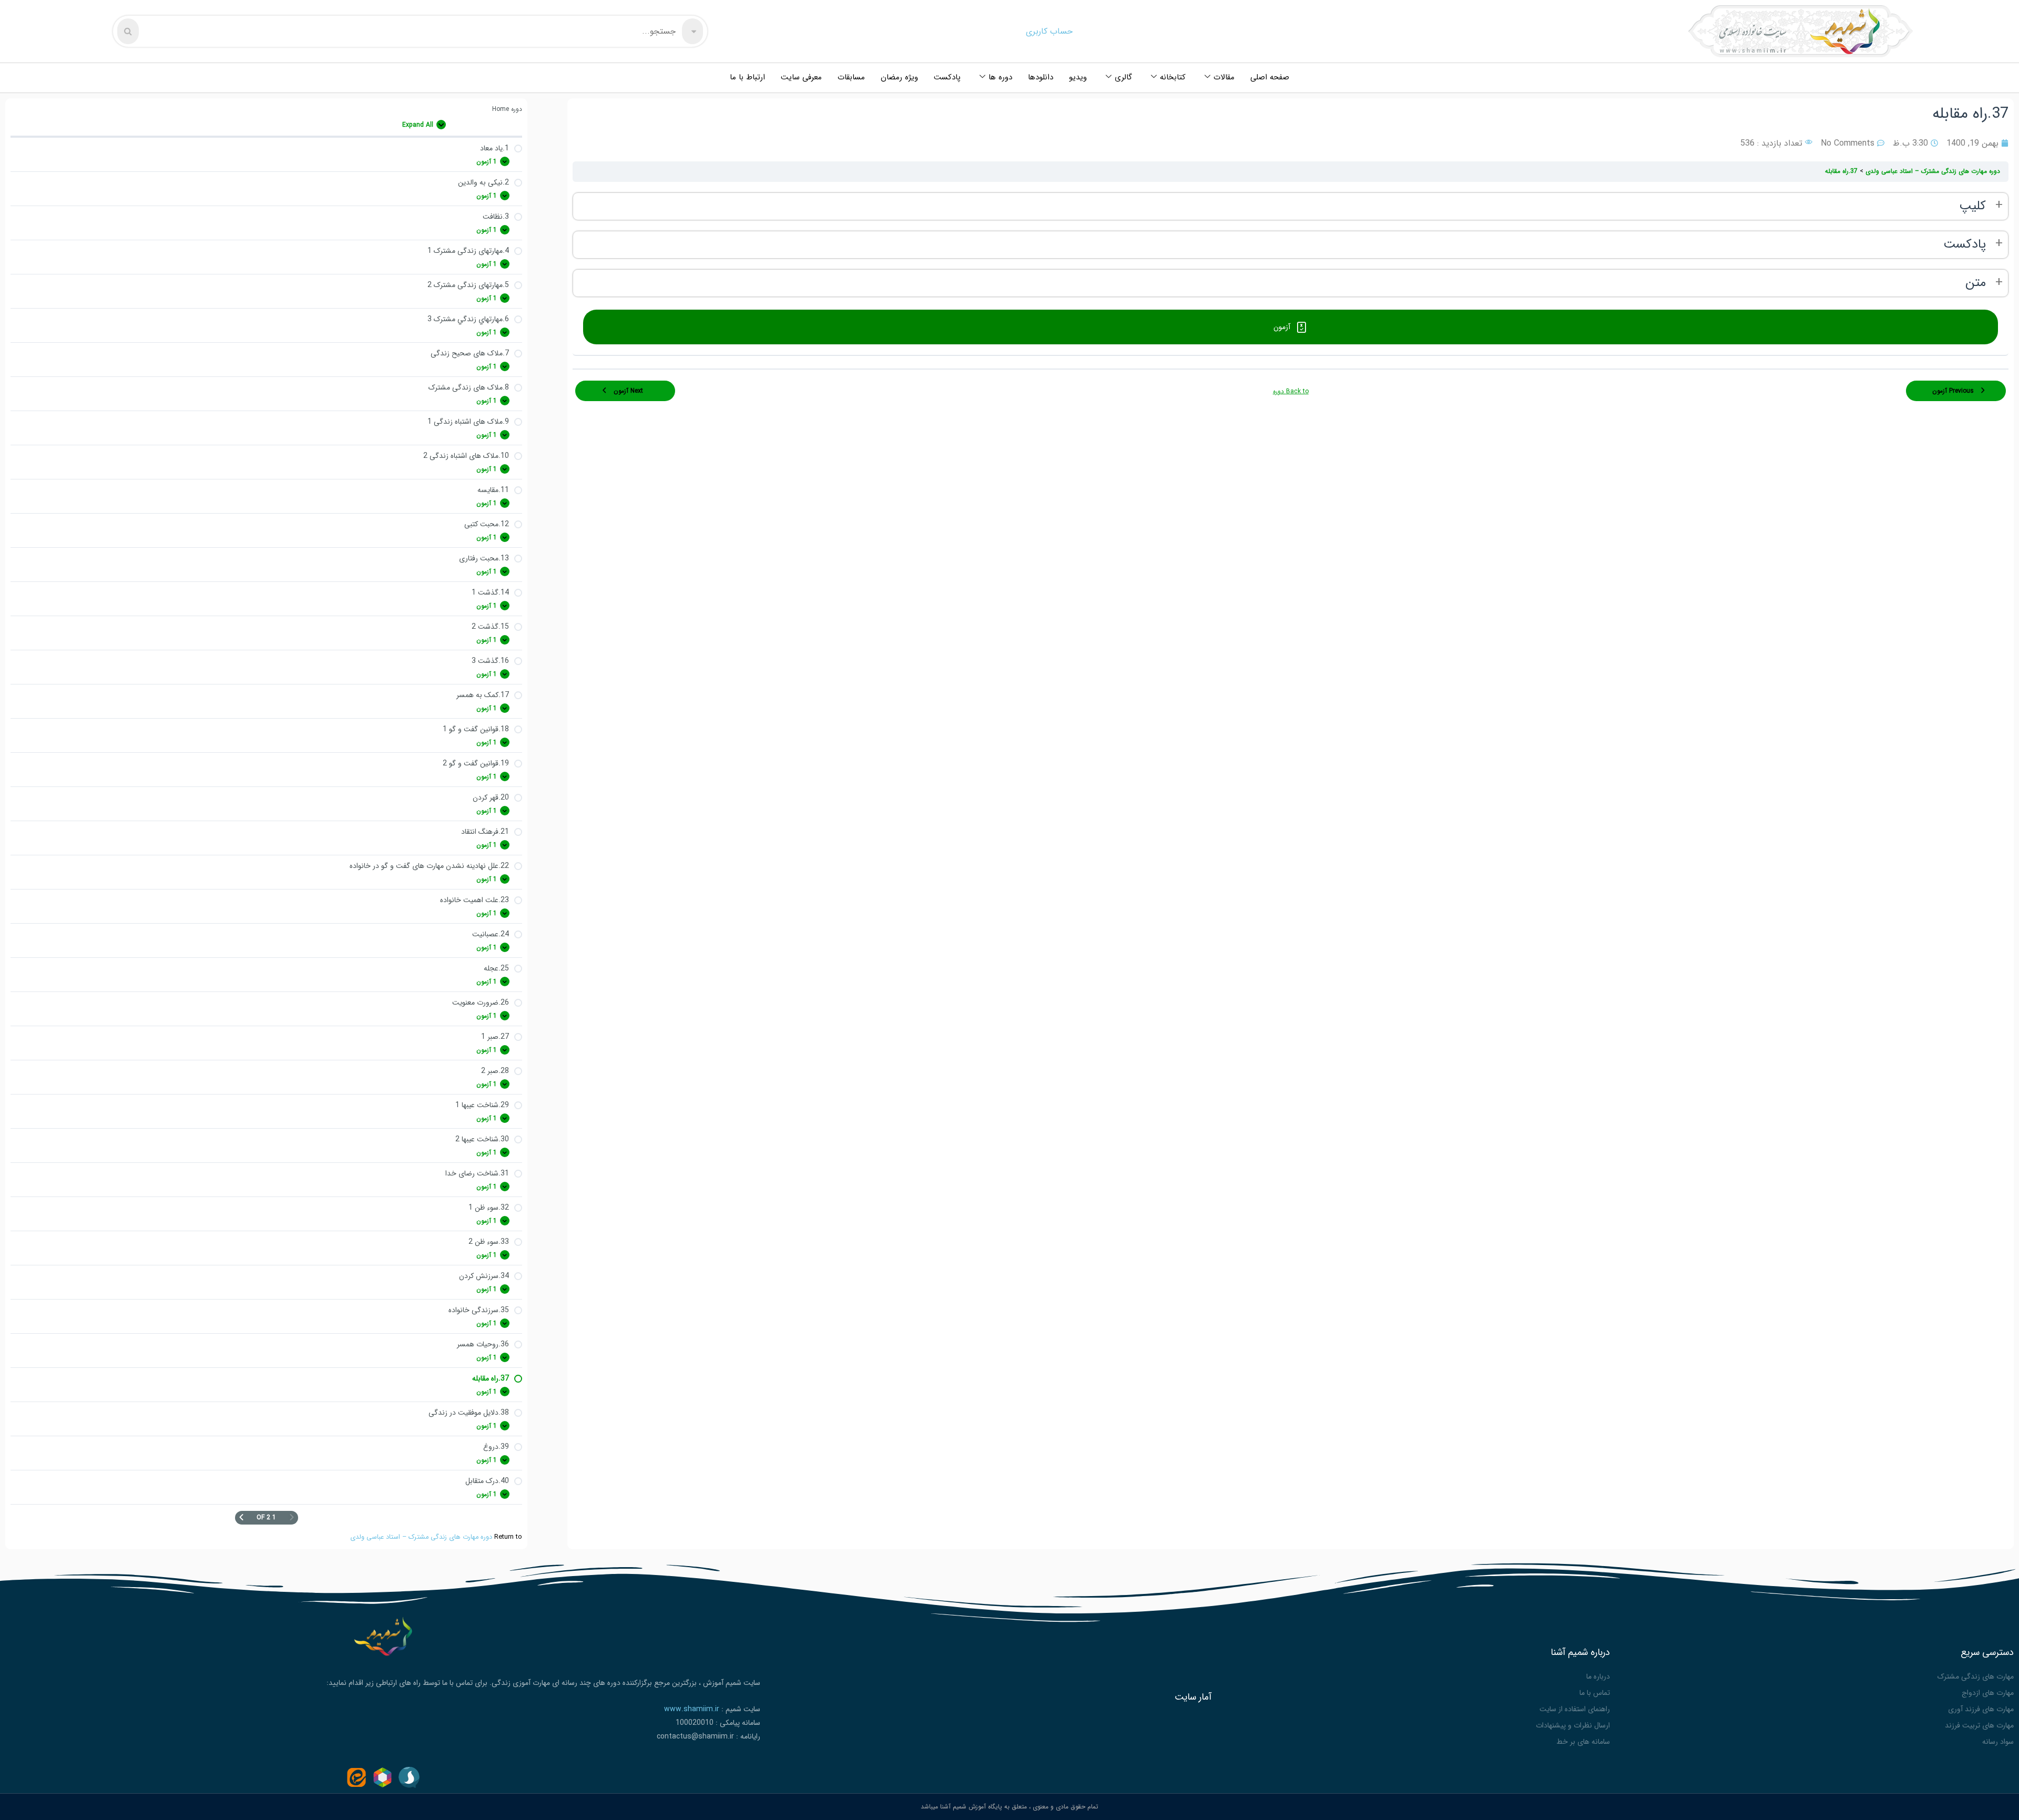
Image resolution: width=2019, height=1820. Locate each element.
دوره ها (1000, 77)
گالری (1123, 77)
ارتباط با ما (747, 77)
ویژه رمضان (899, 77)
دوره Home (507, 109)
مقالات (1224, 77)
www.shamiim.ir (692, 1709)
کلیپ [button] (1972, 206)
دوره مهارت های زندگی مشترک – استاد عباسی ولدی (421, 1537)
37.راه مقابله (1841, 171)
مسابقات (851, 77)
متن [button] (1976, 283)
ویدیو (1078, 77)
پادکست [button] (1965, 245)
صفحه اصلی (1270, 77)
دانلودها (1041, 77)
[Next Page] (241, 1518)
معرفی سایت (801, 77)
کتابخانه (1173, 77)
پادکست (947, 77)
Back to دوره (1291, 391)
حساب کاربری (1049, 31)
